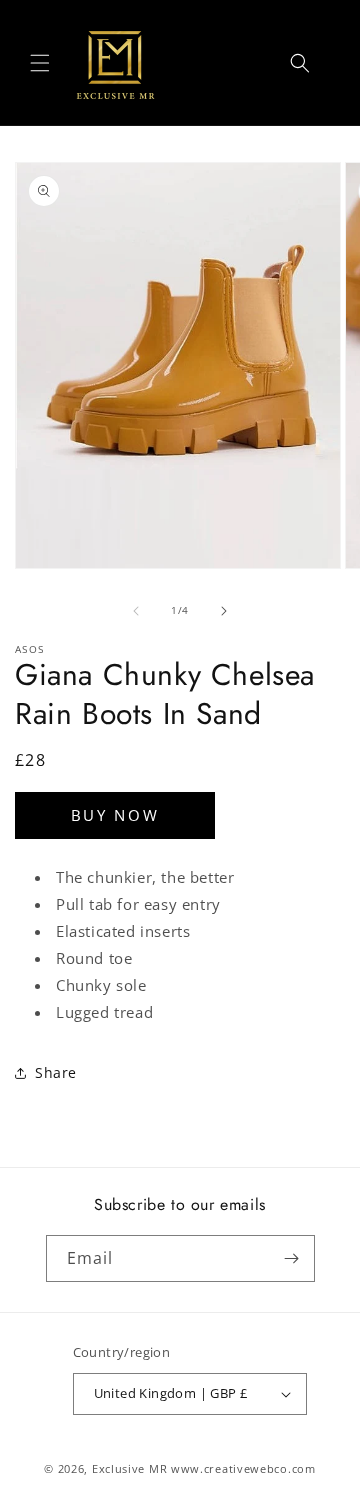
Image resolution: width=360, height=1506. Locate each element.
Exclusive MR (129, 1468)
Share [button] (56, 1072)
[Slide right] (224, 611)
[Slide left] (136, 611)
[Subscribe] (292, 1258)
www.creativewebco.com (243, 1468)
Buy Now (115, 815)
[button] (40, 63)
